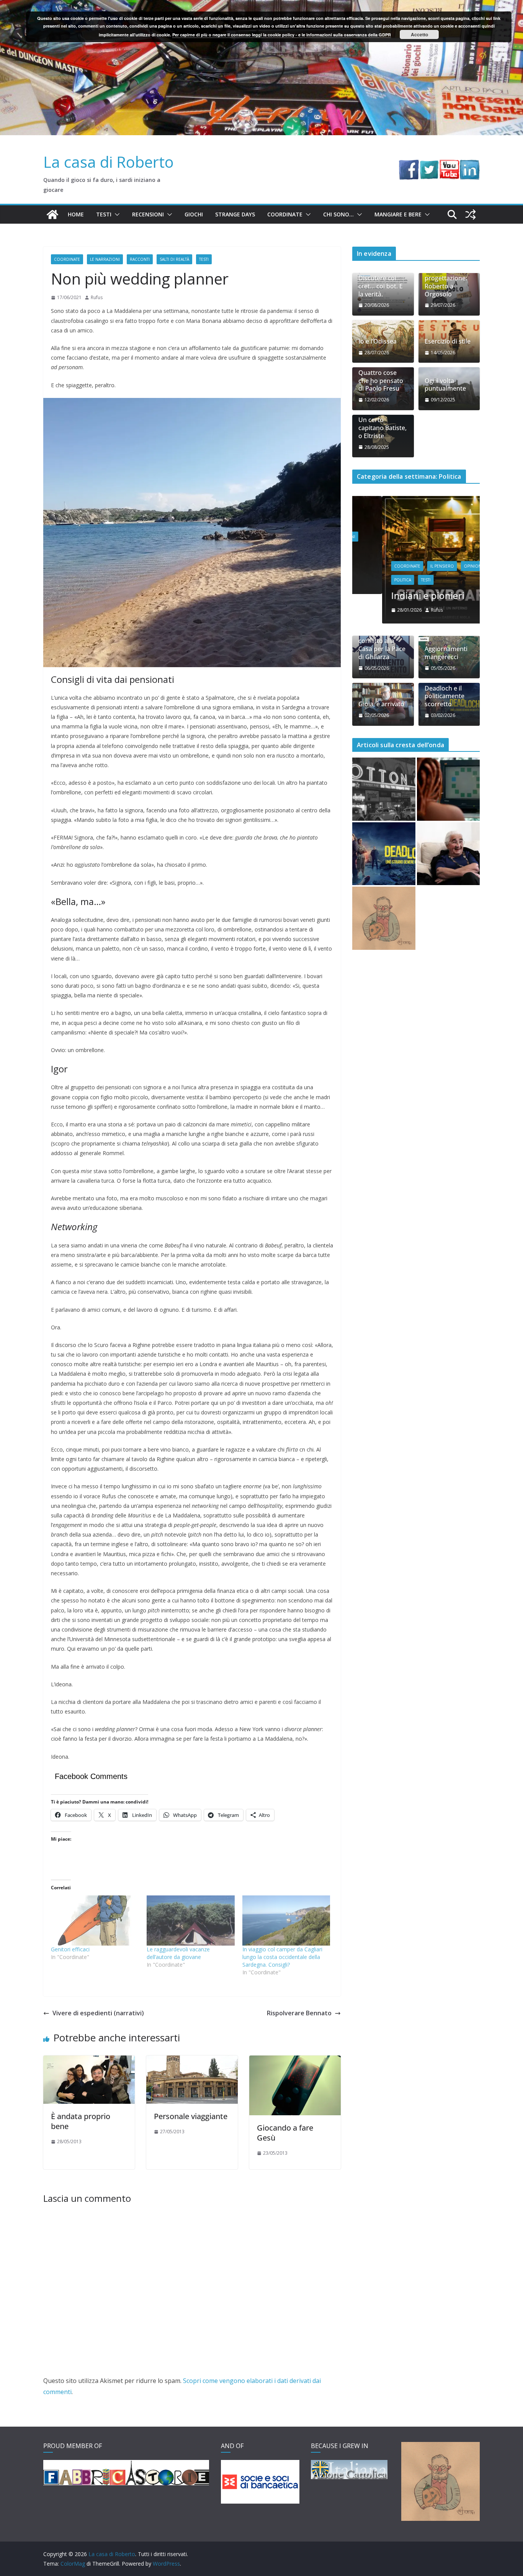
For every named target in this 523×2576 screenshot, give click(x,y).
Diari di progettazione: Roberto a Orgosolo (446, 282)
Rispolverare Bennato (299, 2013)
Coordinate (285, 214)
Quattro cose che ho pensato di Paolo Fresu (381, 381)
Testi (104, 214)
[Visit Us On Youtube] (449, 165)
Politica (373, 580)
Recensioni (148, 214)
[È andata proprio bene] (89, 2061)
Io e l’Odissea (378, 341)
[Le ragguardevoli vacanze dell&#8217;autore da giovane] (191, 1921)
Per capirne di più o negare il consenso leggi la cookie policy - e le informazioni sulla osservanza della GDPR (282, 35)
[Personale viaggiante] (192, 2061)
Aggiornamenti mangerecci (446, 653)
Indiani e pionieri (398, 595)
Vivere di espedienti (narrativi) (98, 2013)
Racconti (140, 259)
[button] (116, 214)
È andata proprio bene (81, 2121)
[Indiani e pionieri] (416, 501)
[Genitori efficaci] (95, 1921)
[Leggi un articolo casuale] (471, 214)
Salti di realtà (174, 259)
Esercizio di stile (448, 341)
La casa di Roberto (109, 162)
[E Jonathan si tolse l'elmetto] (384, 918)
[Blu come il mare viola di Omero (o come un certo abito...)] (449, 789)
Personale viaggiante (191, 2116)
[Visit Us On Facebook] (409, 165)
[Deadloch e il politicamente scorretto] (384, 854)
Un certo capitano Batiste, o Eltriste (382, 428)
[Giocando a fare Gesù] (295, 2061)
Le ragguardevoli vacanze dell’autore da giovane (178, 1953)
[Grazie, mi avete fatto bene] (449, 854)
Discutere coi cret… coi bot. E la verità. (381, 286)
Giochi (194, 214)
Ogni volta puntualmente (445, 385)
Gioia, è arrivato (381, 704)
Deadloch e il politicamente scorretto (445, 696)
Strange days (235, 214)
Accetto (419, 34)
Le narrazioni (105, 259)
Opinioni (444, 566)
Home (76, 214)
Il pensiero (412, 566)
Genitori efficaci (70, 1949)
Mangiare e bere (398, 214)
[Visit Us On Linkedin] (470, 165)
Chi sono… (338, 214)
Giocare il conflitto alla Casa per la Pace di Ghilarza (382, 645)
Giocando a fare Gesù (285, 2133)
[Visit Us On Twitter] (429, 165)
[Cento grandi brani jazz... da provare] (384, 789)
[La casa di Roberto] (261, 5)
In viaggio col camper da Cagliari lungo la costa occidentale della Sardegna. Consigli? (282, 1957)
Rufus (97, 297)
